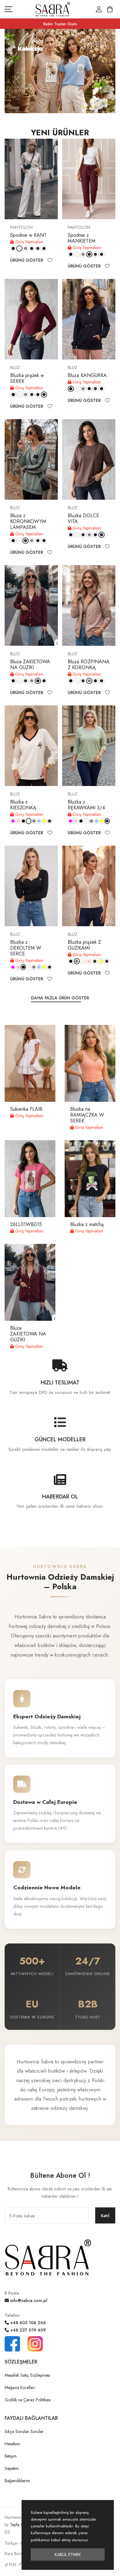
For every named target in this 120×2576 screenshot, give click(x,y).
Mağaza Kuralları (20, 2387)
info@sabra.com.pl (28, 2300)
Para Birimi (14, 2554)
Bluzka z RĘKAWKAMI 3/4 (86, 805)
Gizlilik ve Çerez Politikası (28, 2400)
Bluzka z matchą (87, 1224)
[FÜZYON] (13, 821)
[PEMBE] (18, 821)
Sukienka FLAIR (26, 1109)
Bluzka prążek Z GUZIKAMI (84, 945)
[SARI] (44, 821)
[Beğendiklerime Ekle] (50, 260)
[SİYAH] (13, 248)
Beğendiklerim (17, 2481)
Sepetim (12, 2468)
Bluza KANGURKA (87, 375)
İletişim (11, 2456)
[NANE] (50, 821)
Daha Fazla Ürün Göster (60, 998)
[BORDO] (32, 248)
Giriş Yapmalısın (29, 242)
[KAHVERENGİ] (44, 248)
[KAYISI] (107, 961)
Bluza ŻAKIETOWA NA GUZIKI (30, 665)
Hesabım (12, 2444)
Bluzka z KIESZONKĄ (23, 805)
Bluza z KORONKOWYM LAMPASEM (28, 521)
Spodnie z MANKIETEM (82, 238)
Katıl (105, 2216)
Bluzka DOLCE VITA (83, 518)
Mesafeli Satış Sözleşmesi (27, 2375)
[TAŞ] (26, 248)
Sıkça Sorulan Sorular (24, 2431)
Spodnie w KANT (28, 235)
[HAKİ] (38, 248)
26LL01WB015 (26, 1224)
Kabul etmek (68, 2554)
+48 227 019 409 (27, 2330)
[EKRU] (19, 248)
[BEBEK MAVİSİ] (39, 821)
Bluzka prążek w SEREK (27, 378)
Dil (7, 2532)
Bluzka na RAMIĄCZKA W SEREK (87, 1115)
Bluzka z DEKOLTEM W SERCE (26, 948)
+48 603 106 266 (27, 2323)
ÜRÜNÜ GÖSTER (27, 260)
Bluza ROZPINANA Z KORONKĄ (89, 665)
